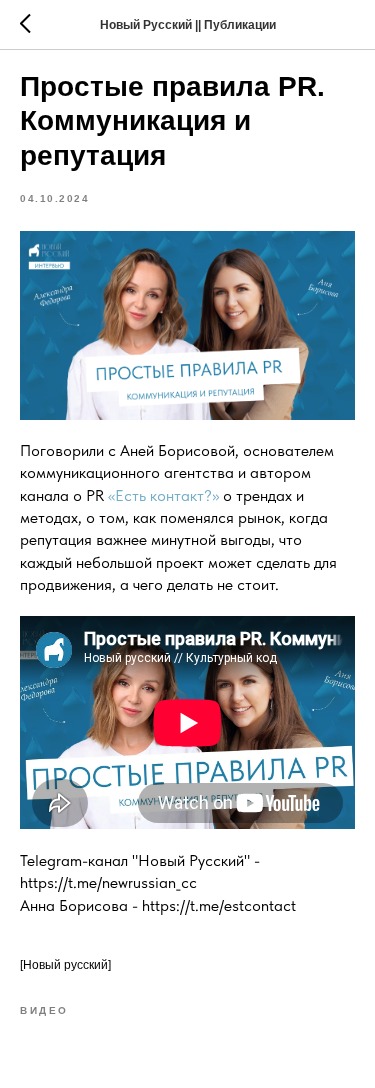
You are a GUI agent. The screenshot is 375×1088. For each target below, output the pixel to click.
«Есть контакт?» (163, 495)
